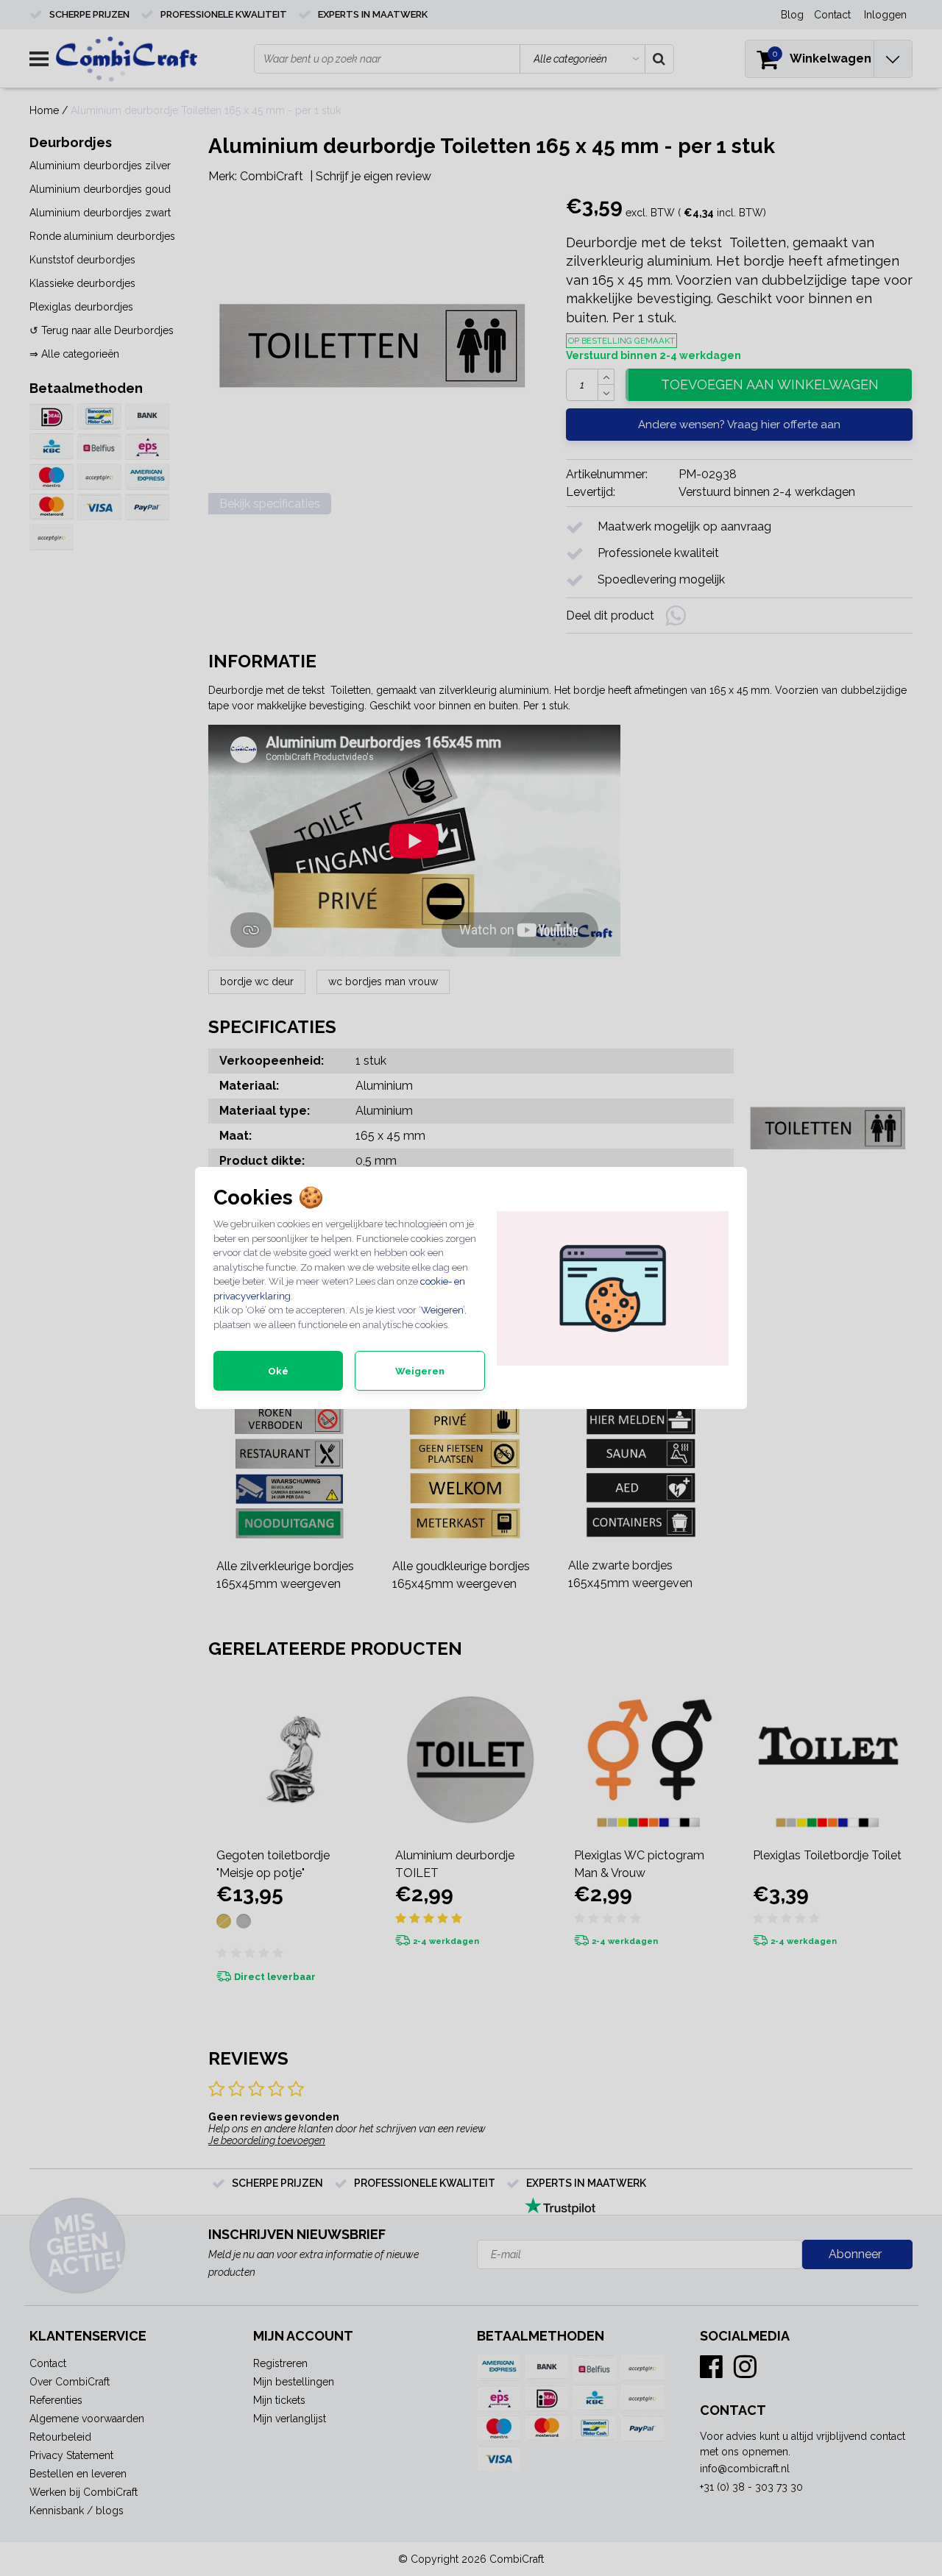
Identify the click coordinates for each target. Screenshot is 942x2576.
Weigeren (442, 1310)
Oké (278, 1371)
